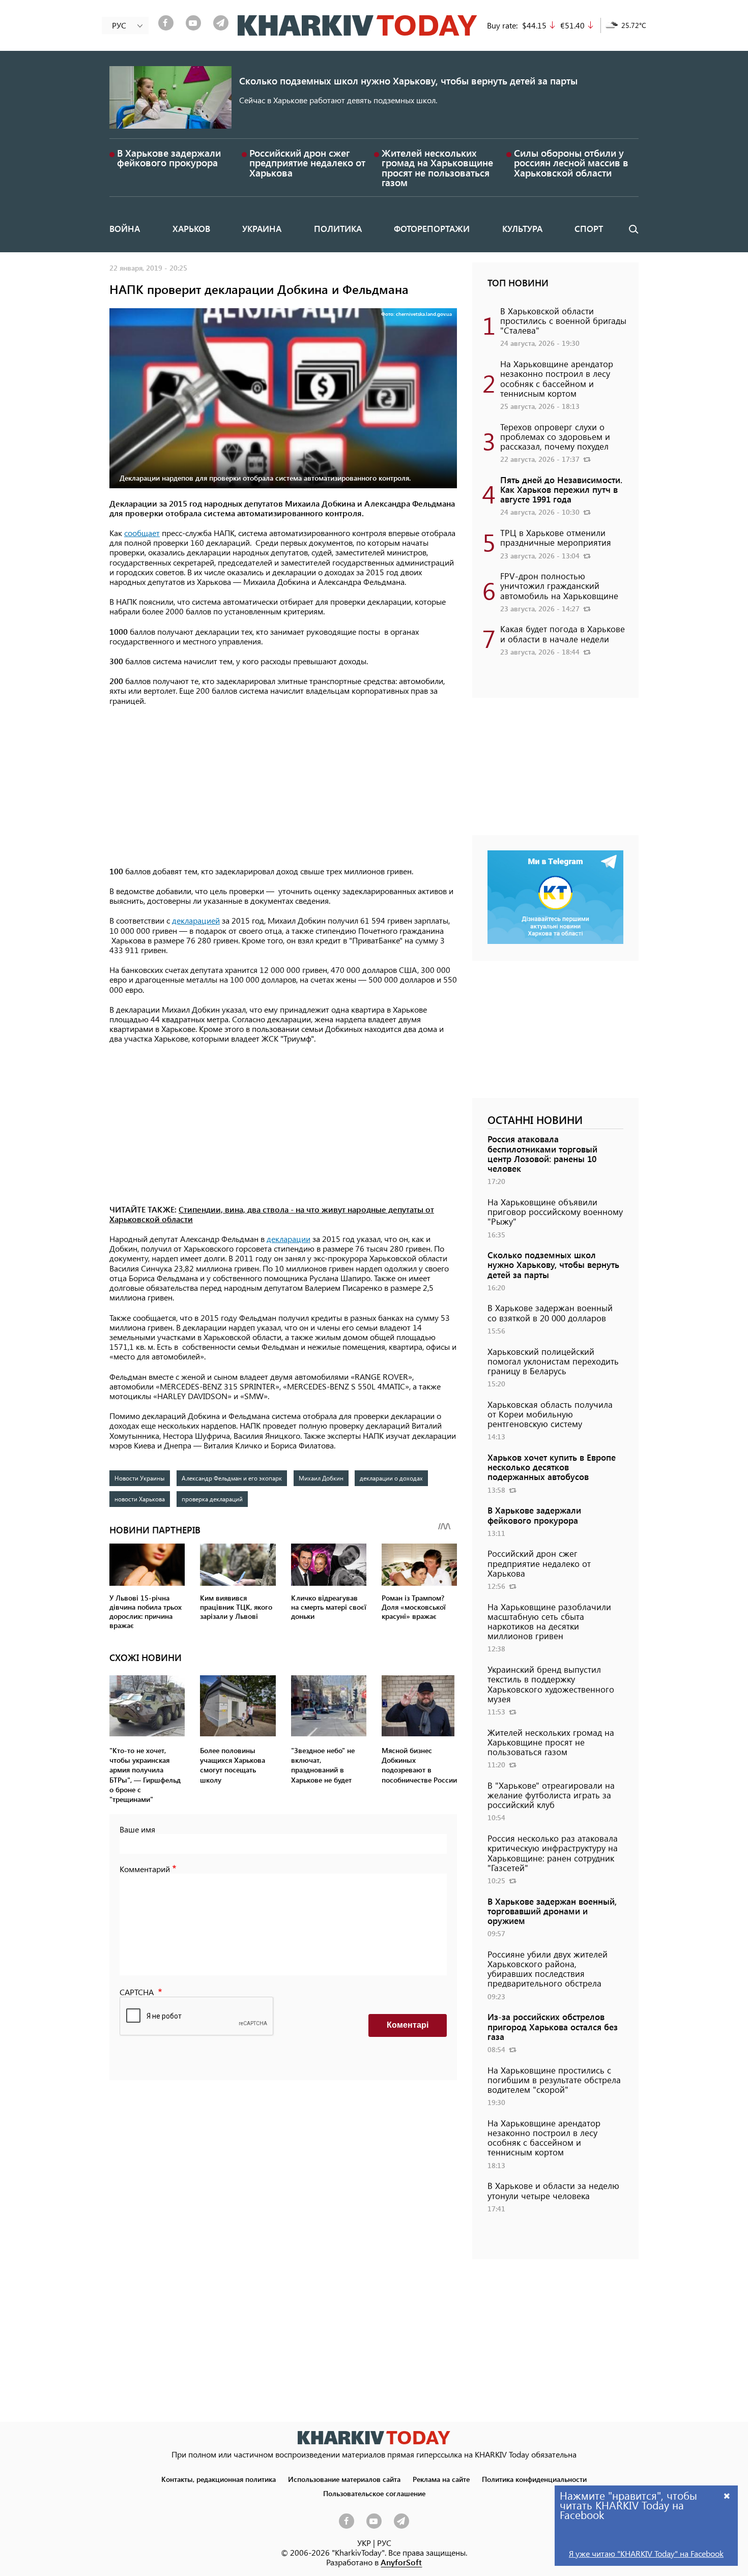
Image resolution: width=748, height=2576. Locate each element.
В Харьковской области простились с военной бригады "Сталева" (563, 320)
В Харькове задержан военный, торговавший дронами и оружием (552, 1911)
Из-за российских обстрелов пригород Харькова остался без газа (553, 2026)
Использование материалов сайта (344, 2479)
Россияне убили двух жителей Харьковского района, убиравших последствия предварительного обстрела (548, 1969)
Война (125, 228)
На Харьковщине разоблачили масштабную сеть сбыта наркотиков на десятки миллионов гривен (549, 1621)
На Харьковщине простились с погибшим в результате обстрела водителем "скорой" (554, 2080)
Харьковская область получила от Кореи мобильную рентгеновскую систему (550, 1414)
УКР (364, 2543)
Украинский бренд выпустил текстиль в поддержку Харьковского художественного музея (551, 1684)
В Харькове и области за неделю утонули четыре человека (553, 2190)
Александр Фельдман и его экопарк (232, 1478)
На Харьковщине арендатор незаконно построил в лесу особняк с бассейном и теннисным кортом (557, 378)
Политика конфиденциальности (534, 2479)
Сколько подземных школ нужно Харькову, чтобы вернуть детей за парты (408, 81)
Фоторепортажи (432, 228)
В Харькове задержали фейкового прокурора (169, 158)
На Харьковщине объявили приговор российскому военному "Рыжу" (555, 1211)
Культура (522, 228)
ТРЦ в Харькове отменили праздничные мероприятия (556, 537)
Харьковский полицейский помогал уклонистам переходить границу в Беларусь (553, 1361)
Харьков (191, 228)
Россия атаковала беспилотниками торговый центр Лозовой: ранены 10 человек (542, 1153)
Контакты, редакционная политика (219, 2479)
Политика (338, 228)
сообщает (142, 533)
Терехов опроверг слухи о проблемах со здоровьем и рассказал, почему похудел (555, 436)
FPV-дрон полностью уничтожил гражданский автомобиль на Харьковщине (559, 585)
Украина (262, 228)
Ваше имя (137, 1829)
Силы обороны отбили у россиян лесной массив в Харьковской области (571, 162)
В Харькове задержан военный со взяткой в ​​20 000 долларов (550, 1312)
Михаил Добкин (321, 1478)
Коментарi (408, 2025)
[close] (727, 2495)
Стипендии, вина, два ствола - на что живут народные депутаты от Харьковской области (272, 1214)
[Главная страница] (374, 2437)
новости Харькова (140, 1499)
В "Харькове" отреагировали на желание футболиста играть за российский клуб (551, 1795)
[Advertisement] (283, 787)
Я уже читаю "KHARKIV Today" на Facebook (646, 2553)
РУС (384, 2543)
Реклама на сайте (441, 2479)
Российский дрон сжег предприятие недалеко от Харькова (307, 162)
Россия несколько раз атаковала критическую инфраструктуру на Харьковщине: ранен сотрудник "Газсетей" (553, 1853)
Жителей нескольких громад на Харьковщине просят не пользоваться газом (437, 168)
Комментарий (145, 1869)
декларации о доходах (391, 1478)
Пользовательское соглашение (374, 2493)
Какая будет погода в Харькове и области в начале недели (563, 633)
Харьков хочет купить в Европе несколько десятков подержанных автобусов (552, 1467)
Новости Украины (140, 1478)
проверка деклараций (212, 1499)
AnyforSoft (401, 2562)
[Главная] (357, 25)
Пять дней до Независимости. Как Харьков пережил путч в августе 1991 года (561, 489)
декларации (289, 1239)
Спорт (589, 228)
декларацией (196, 920)
